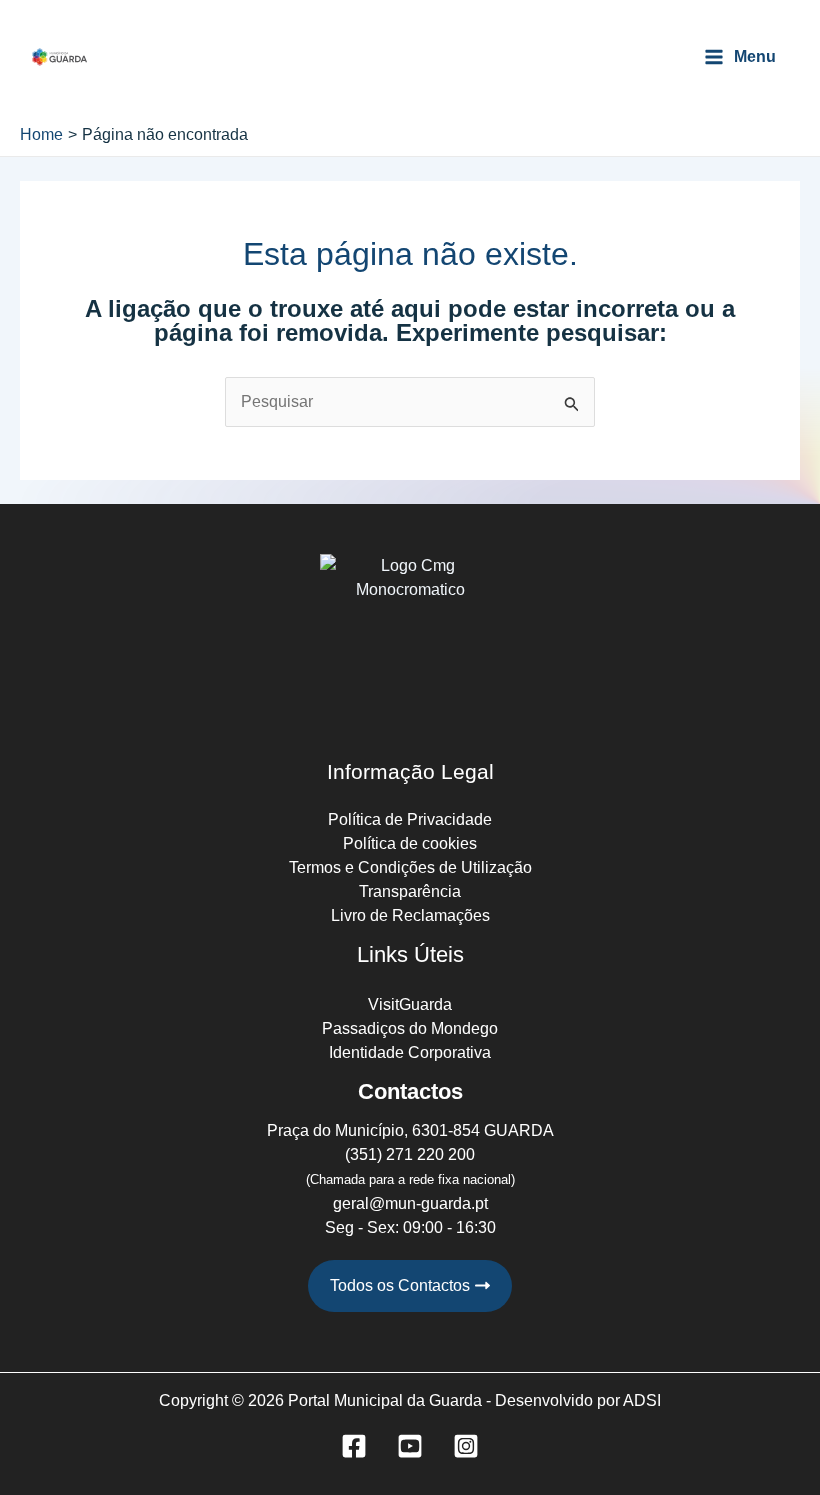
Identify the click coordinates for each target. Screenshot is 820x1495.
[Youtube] (410, 1446)
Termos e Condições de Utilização (410, 867)
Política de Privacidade (410, 819)
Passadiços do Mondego (410, 1028)
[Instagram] (466, 1446)
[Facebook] (354, 1446)
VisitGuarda (410, 1004)
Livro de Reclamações (410, 915)
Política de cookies (410, 843)
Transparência (410, 891)
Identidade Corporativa (410, 1052)
